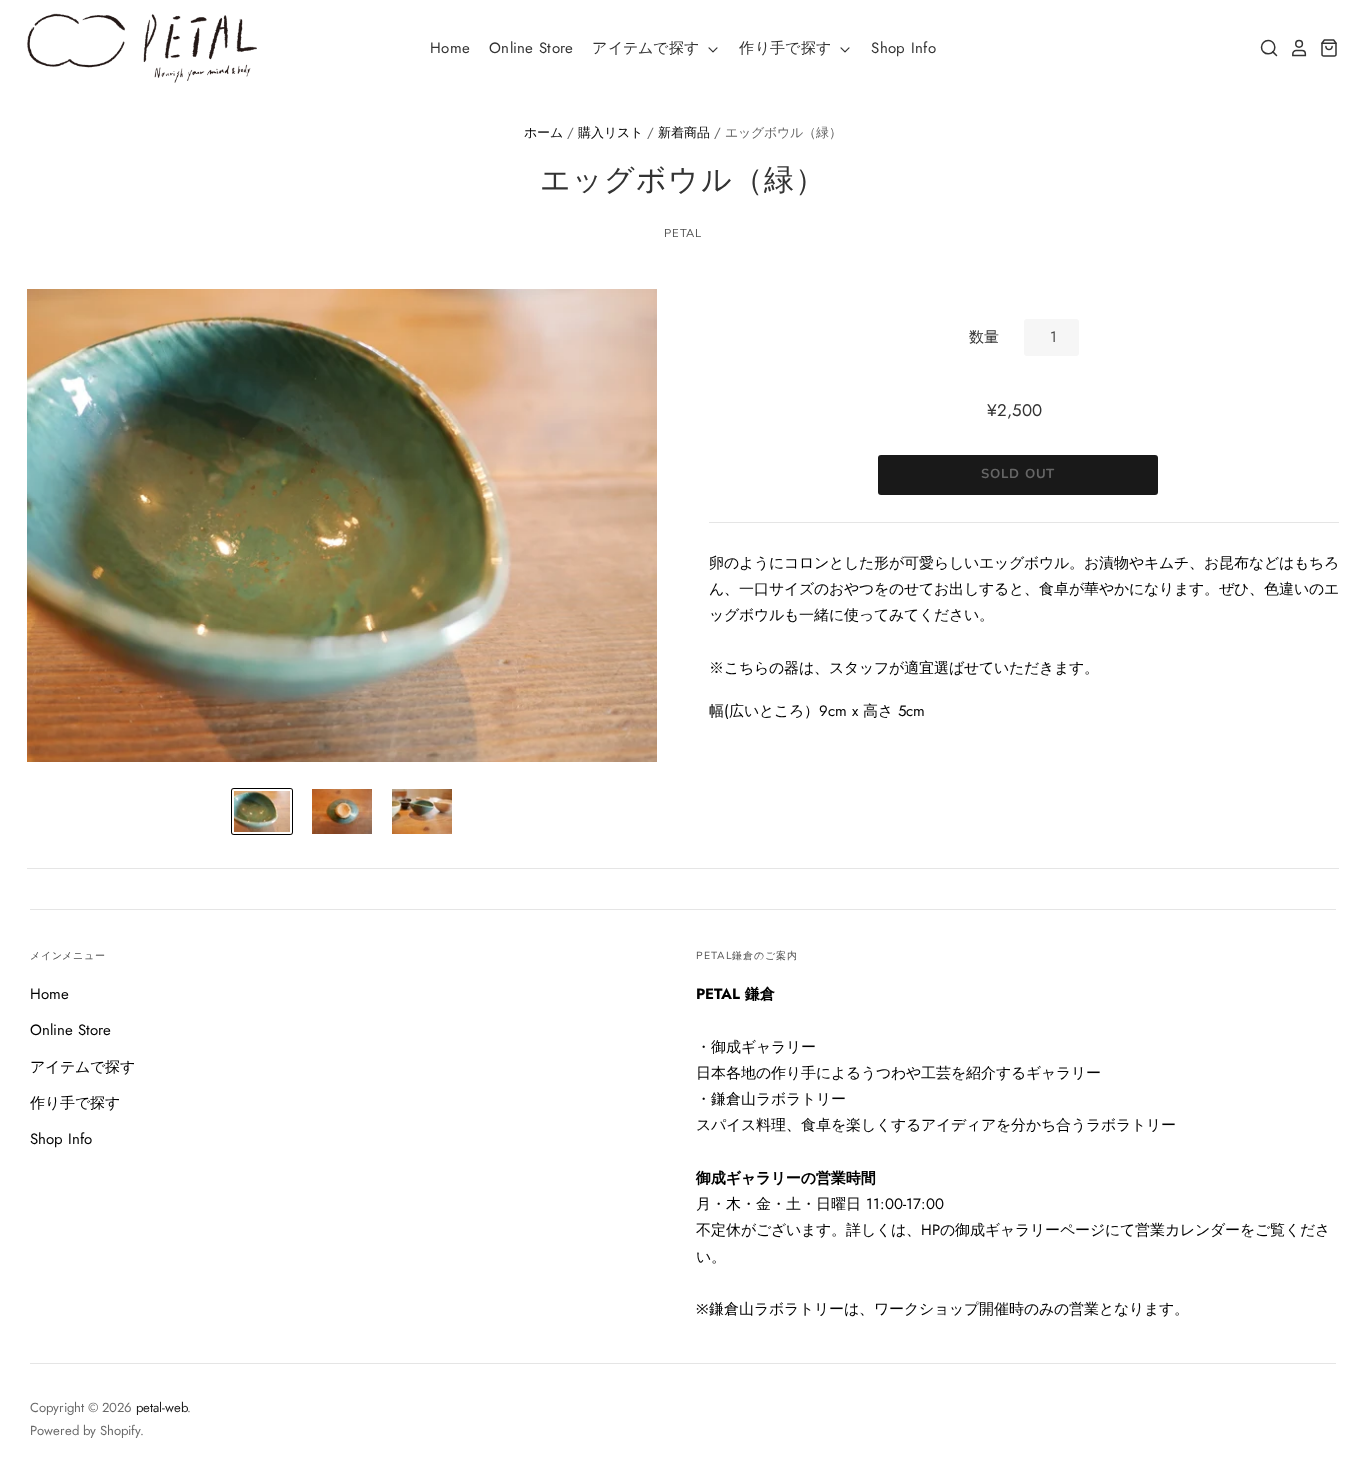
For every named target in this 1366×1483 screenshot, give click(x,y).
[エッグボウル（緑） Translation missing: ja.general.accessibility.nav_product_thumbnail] (262, 811)
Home (450, 48)
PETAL (683, 233)
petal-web (161, 1407)
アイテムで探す (648, 48)
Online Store (531, 48)
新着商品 (684, 132)
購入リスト (610, 132)
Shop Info (903, 48)
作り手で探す (787, 48)
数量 (984, 337)
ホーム (543, 132)
